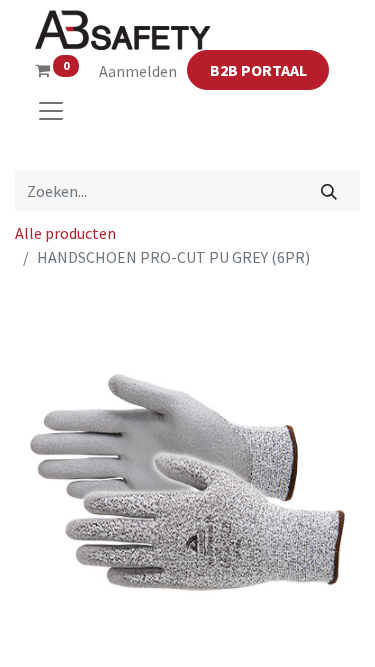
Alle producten (65, 233)
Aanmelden (138, 71)
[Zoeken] (329, 191)
